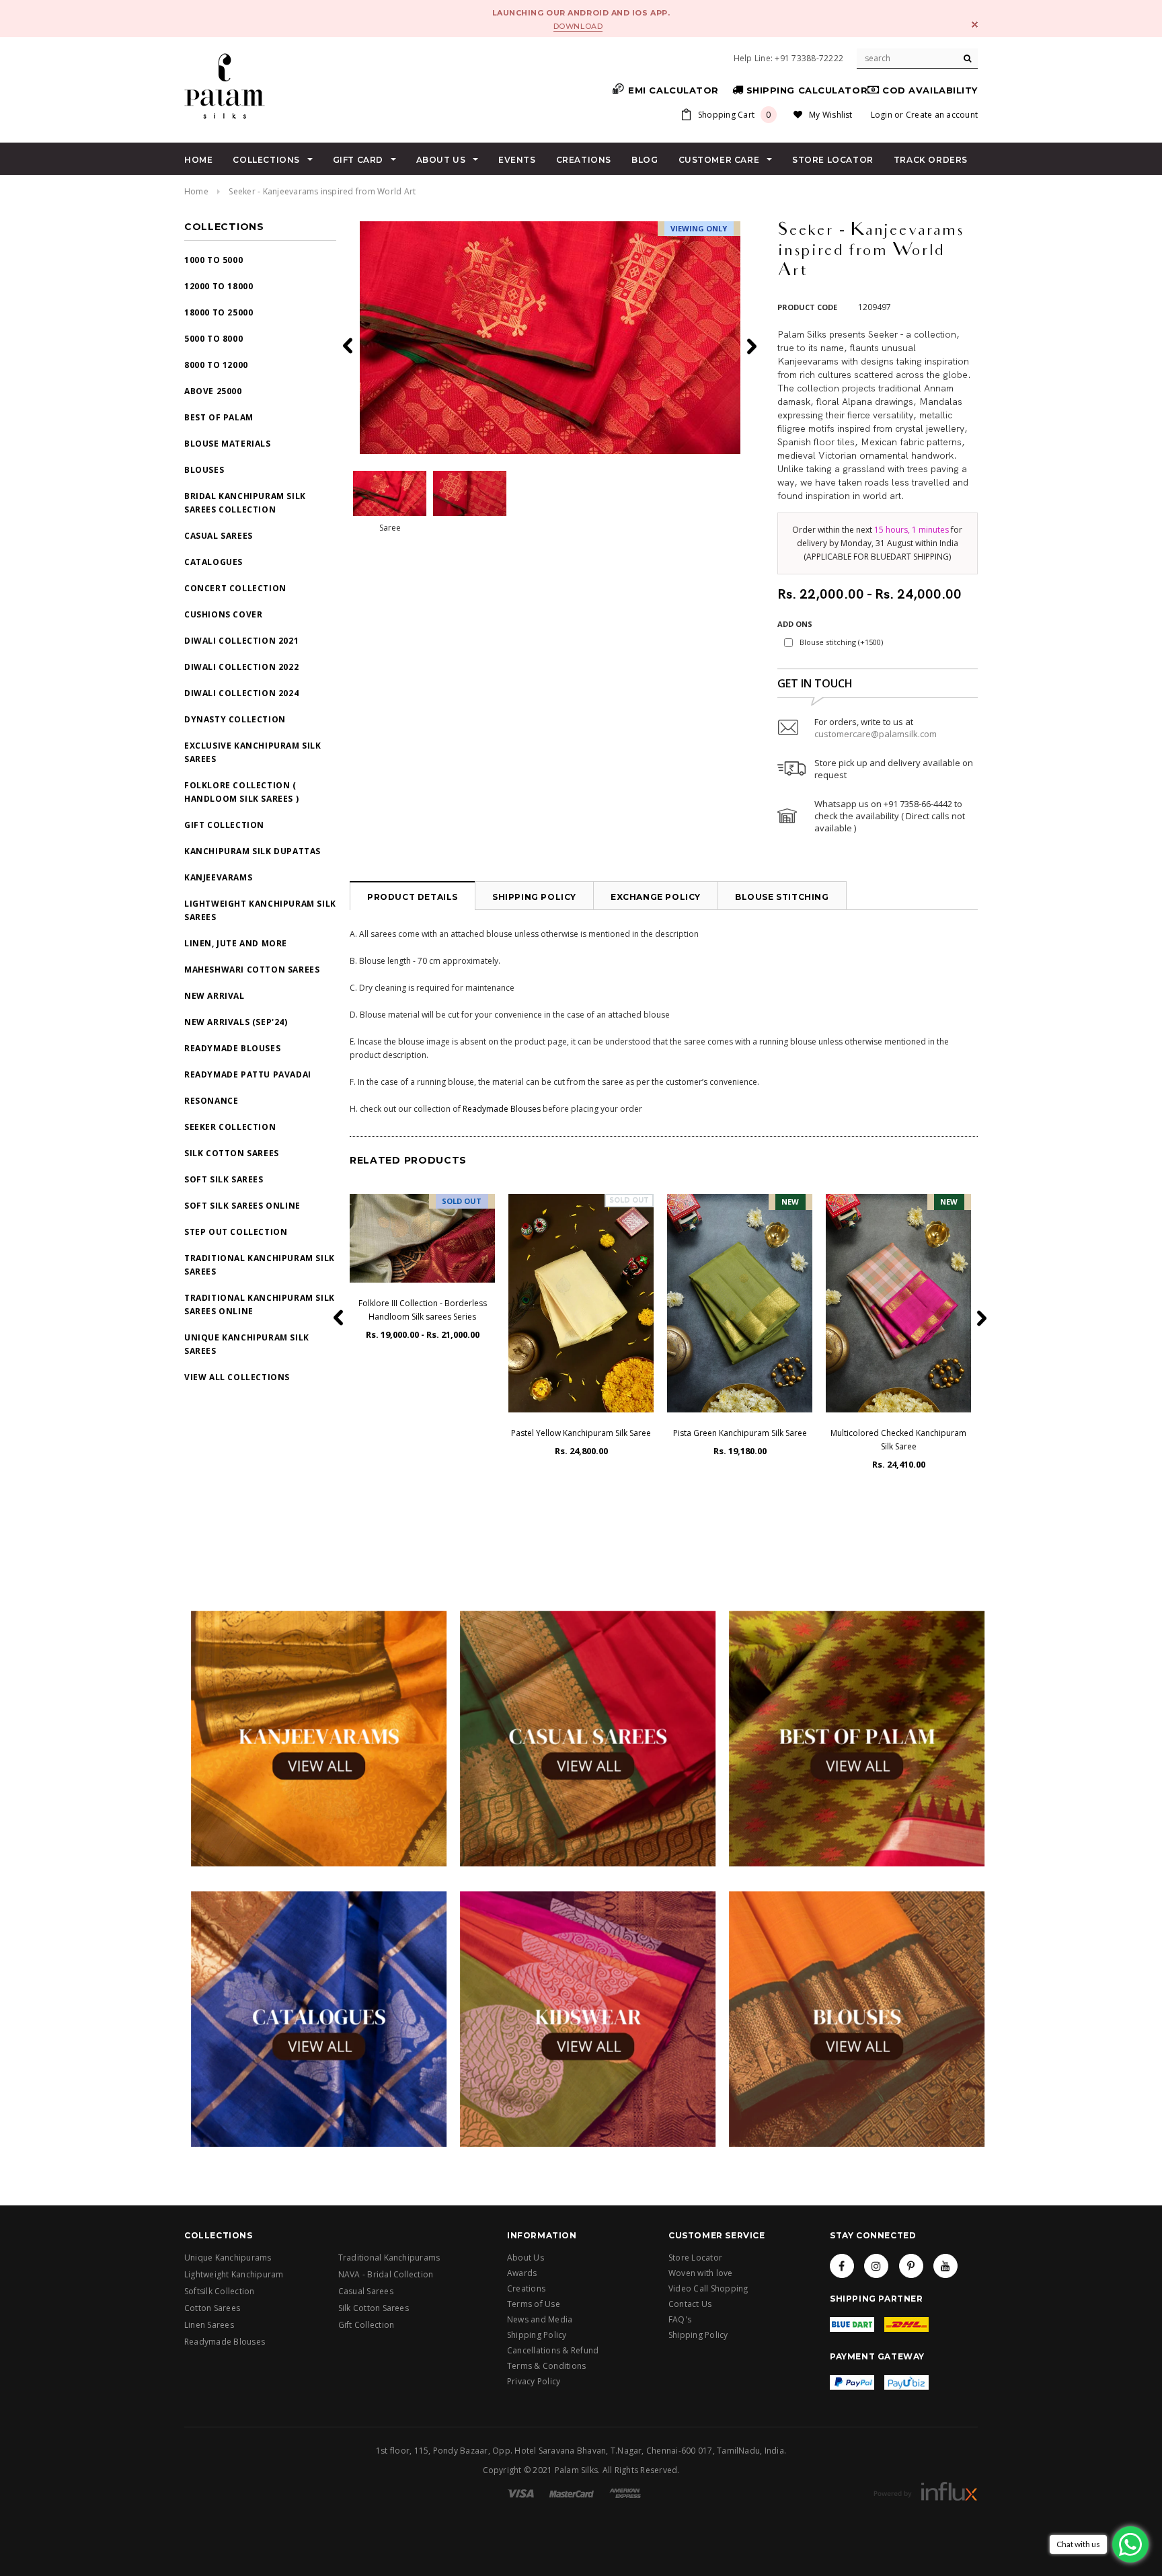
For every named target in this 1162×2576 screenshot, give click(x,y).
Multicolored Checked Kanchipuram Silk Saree (898, 1440)
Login (882, 115)
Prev (750, 346)
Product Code (807, 307)
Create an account (942, 115)
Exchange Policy (656, 897)
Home (196, 191)
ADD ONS (795, 624)
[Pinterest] (911, 2266)
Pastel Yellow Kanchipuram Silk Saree (581, 1433)
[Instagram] (876, 2266)
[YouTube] (945, 2266)
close (975, 25)
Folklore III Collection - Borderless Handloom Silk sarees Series (423, 1310)
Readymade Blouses (502, 1109)
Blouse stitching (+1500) (841, 642)
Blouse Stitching (782, 897)
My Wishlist (831, 115)
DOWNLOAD (578, 26)
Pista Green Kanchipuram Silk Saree (740, 1433)
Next (349, 346)
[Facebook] (842, 2266)
